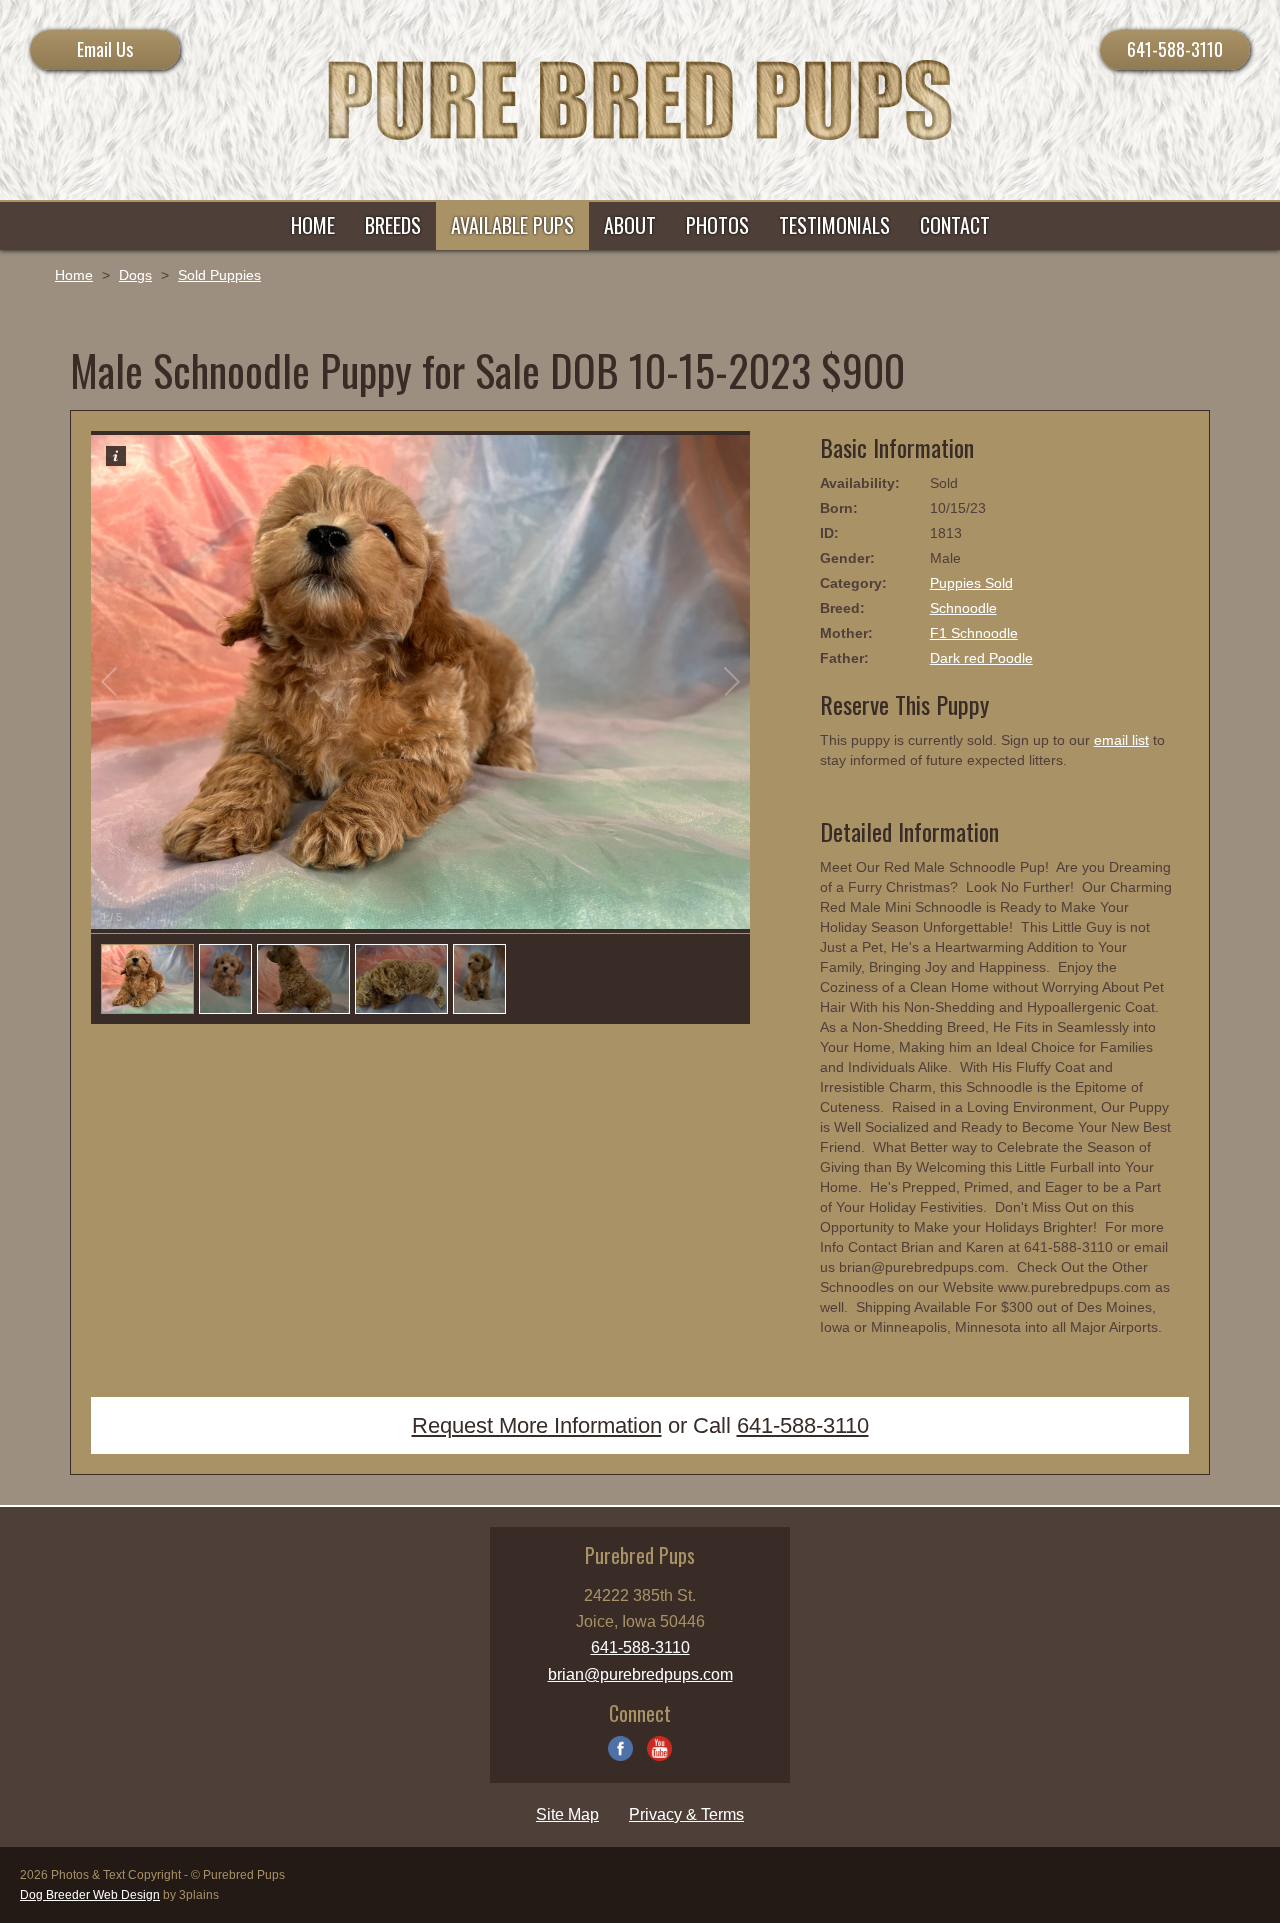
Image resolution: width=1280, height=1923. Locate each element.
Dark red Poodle (981, 658)
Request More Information (537, 1425)
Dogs (135, 275)
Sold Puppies (219, 275)
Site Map (567, 1814)
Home (74, 275)
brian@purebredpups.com (640, 1674)
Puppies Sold (971, 583)
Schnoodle (963, 608)
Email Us (105, 49)
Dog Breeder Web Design (90, 1895)
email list (1121, 740)
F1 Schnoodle (974, 633)
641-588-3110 (1175, 49)
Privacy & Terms (686, 1814)
